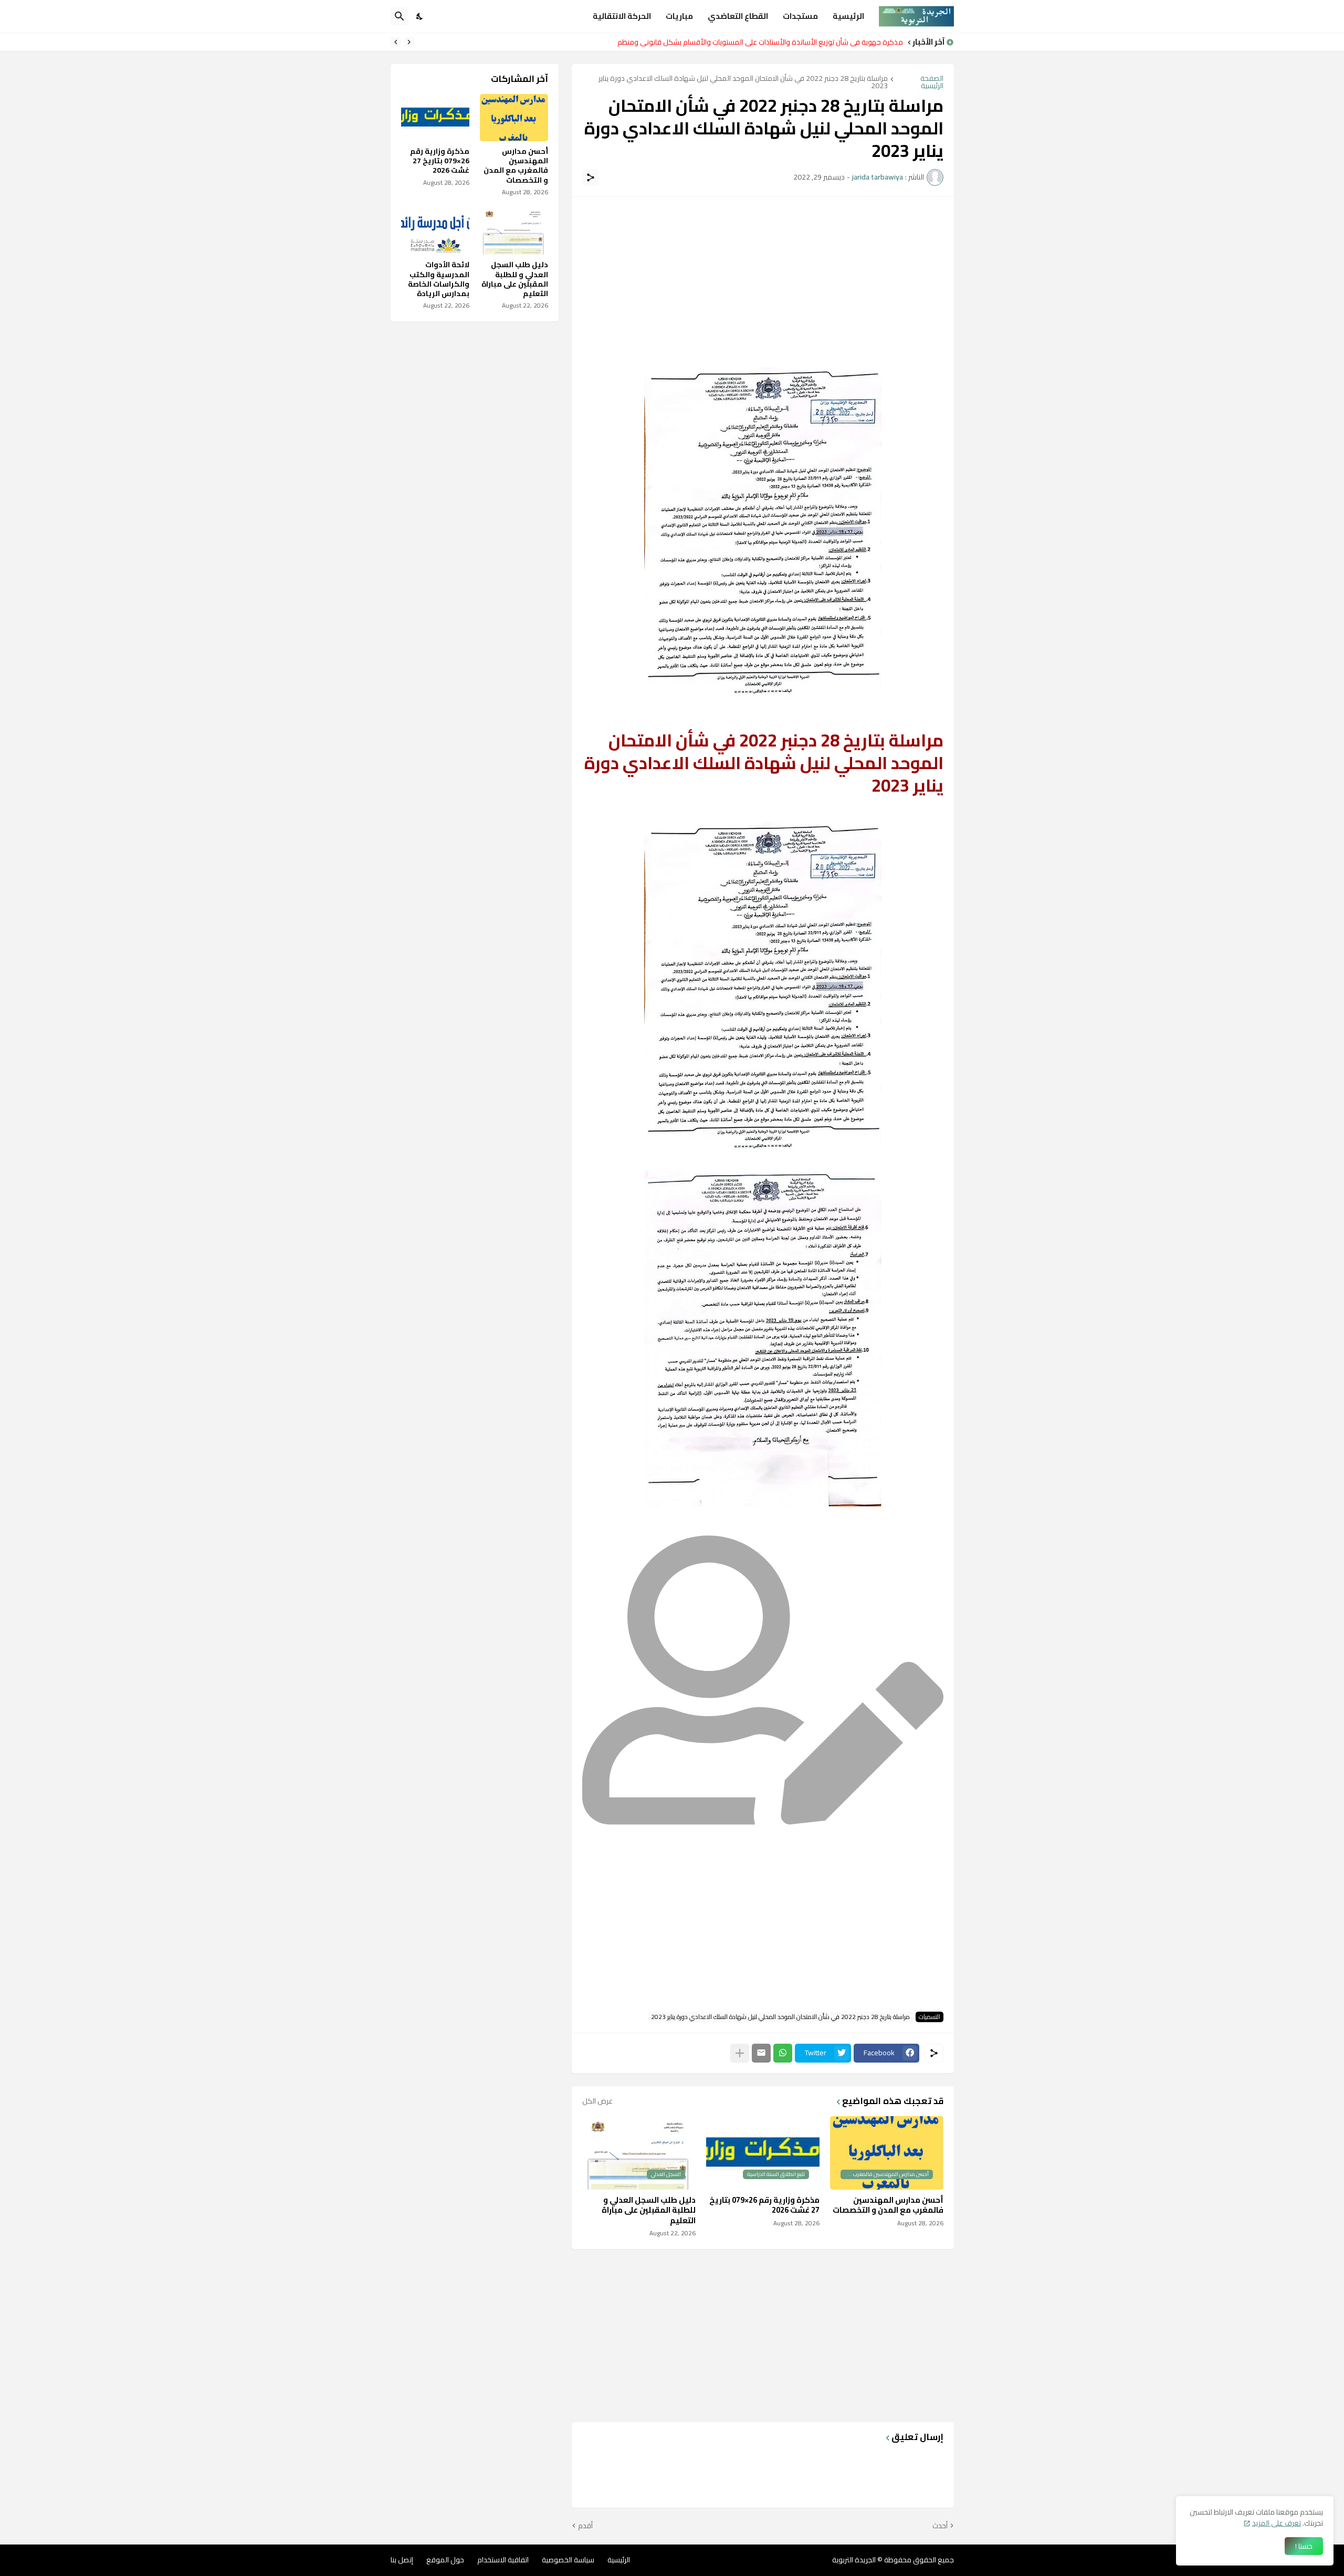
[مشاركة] (591, 177)
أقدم (585, 2526)
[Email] (761, 2053)
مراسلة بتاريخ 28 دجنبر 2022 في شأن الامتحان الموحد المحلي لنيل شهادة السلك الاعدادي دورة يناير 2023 (743, 82)
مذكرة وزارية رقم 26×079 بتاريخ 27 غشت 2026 (764, 2205)
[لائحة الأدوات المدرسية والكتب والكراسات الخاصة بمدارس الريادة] (435, 231)
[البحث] (400, 16)
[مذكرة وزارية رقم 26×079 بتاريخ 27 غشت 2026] (435, 118)
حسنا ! (1304, 2546)
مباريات (679, 16)
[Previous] (409, 42)
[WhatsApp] (783, 2053)
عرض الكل (597, 2101)
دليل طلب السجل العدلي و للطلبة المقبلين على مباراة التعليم (649, 2210)
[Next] (396, 42)
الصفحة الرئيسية (932, 82)
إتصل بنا (402, 2560)
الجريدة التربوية (854, 2560)
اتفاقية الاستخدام (503, 2560)
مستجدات (800, 16)
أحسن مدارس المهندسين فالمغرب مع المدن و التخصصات (888, 2205)
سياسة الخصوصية (568, 2560)
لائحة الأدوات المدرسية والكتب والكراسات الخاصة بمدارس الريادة (439, 279)
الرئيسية (848, 16)
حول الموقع (445, 2560)
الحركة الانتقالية (622, 16)
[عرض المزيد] (740, 2053)
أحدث (940, 2526)
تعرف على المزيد (1277, 2523)
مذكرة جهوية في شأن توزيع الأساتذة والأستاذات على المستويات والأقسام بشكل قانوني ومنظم (760, 42)
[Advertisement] (763, 281)
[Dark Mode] (420, 16)
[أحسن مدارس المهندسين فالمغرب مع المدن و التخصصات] (514, 118)
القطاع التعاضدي (738, 16)
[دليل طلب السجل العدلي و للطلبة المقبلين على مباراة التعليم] (514, 231)
